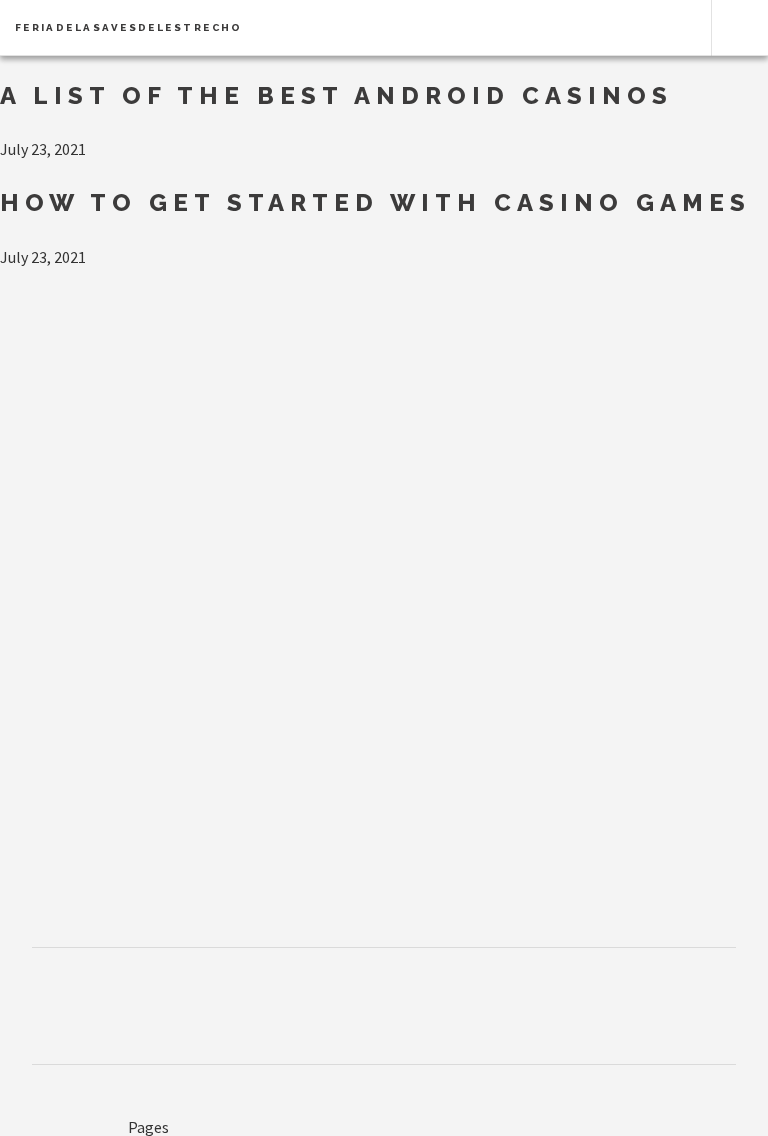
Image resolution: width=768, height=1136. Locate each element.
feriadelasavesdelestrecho (129, 27)
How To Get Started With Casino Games (375, 202)
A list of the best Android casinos (336, 95)
